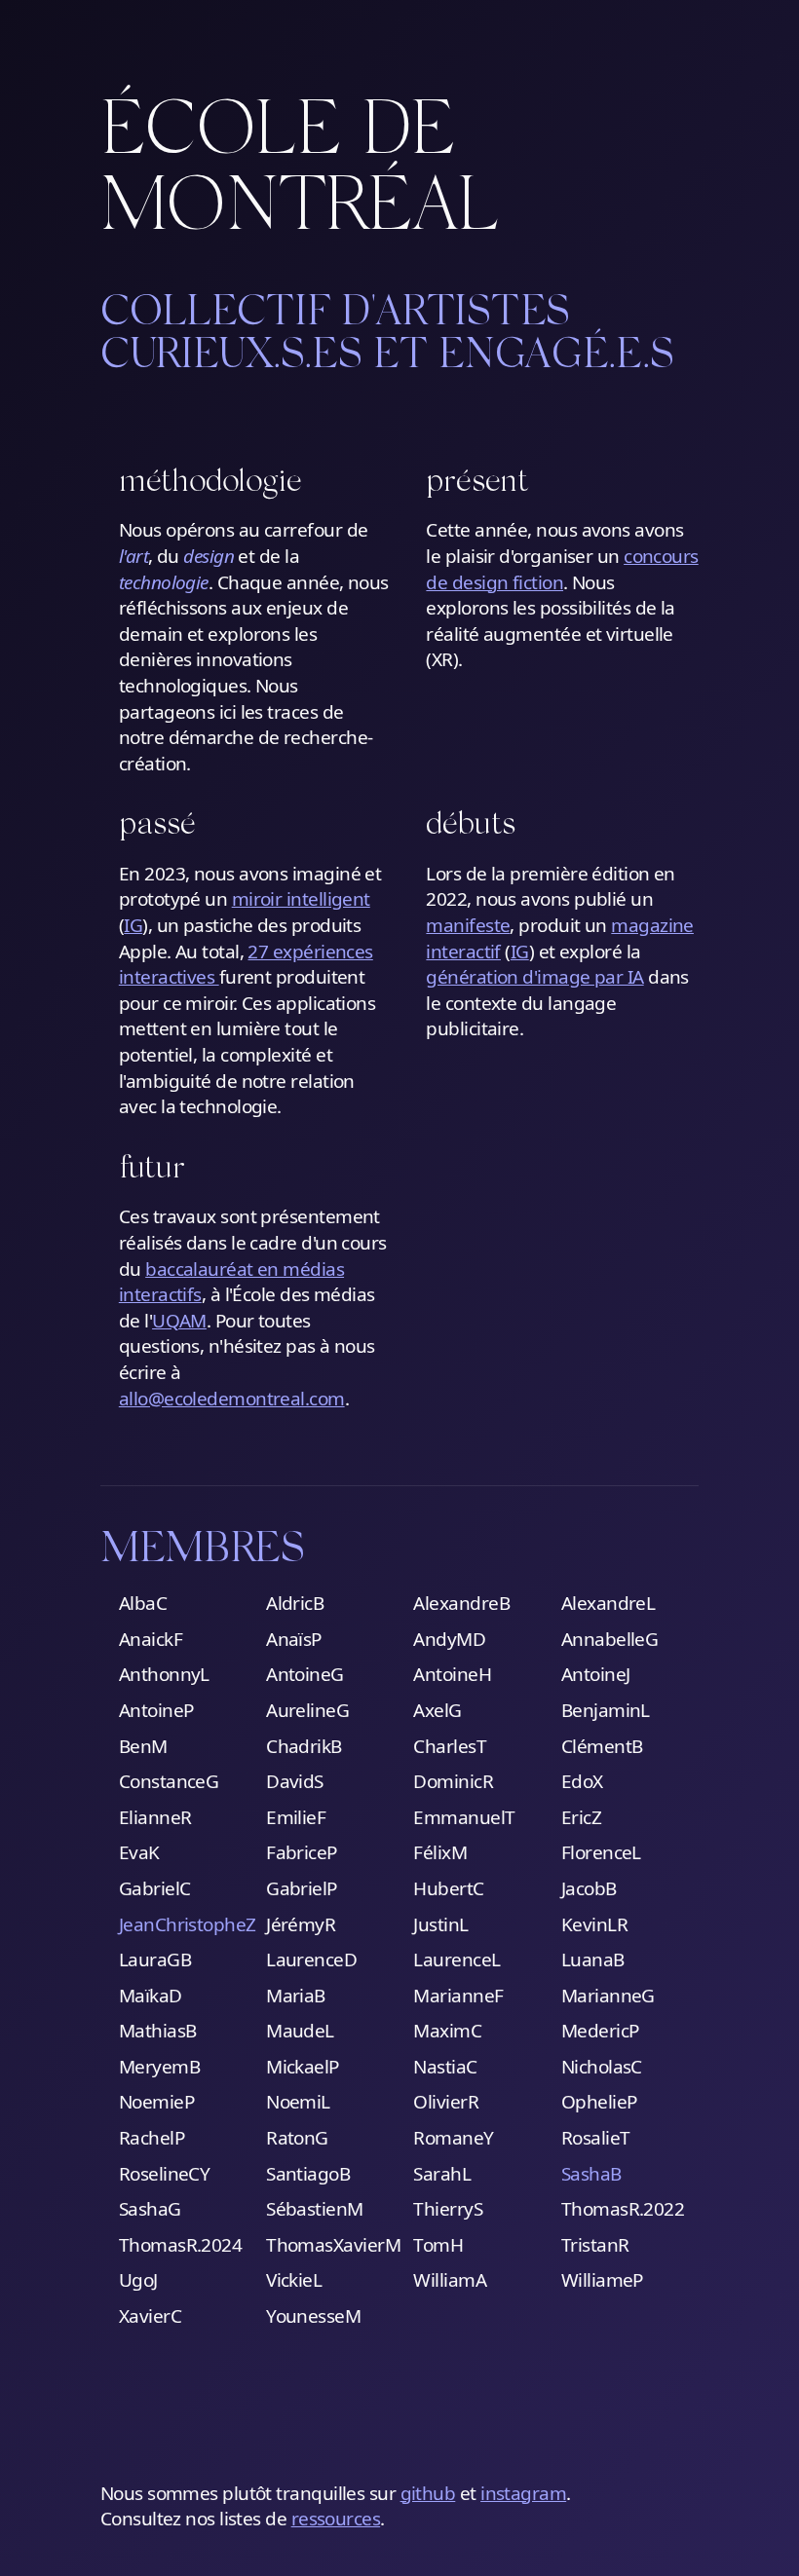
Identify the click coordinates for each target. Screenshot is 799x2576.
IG (133, 925)
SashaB (591, 2174)
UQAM (179, 1321)
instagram (523, 2493)
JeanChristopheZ (188, 1924)
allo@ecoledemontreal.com (232, 1399)
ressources (336, 2519)
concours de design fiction (562, 569)
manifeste (468, 925)
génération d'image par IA (534, 977)
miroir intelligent (301, 899)
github (428, 2493)
